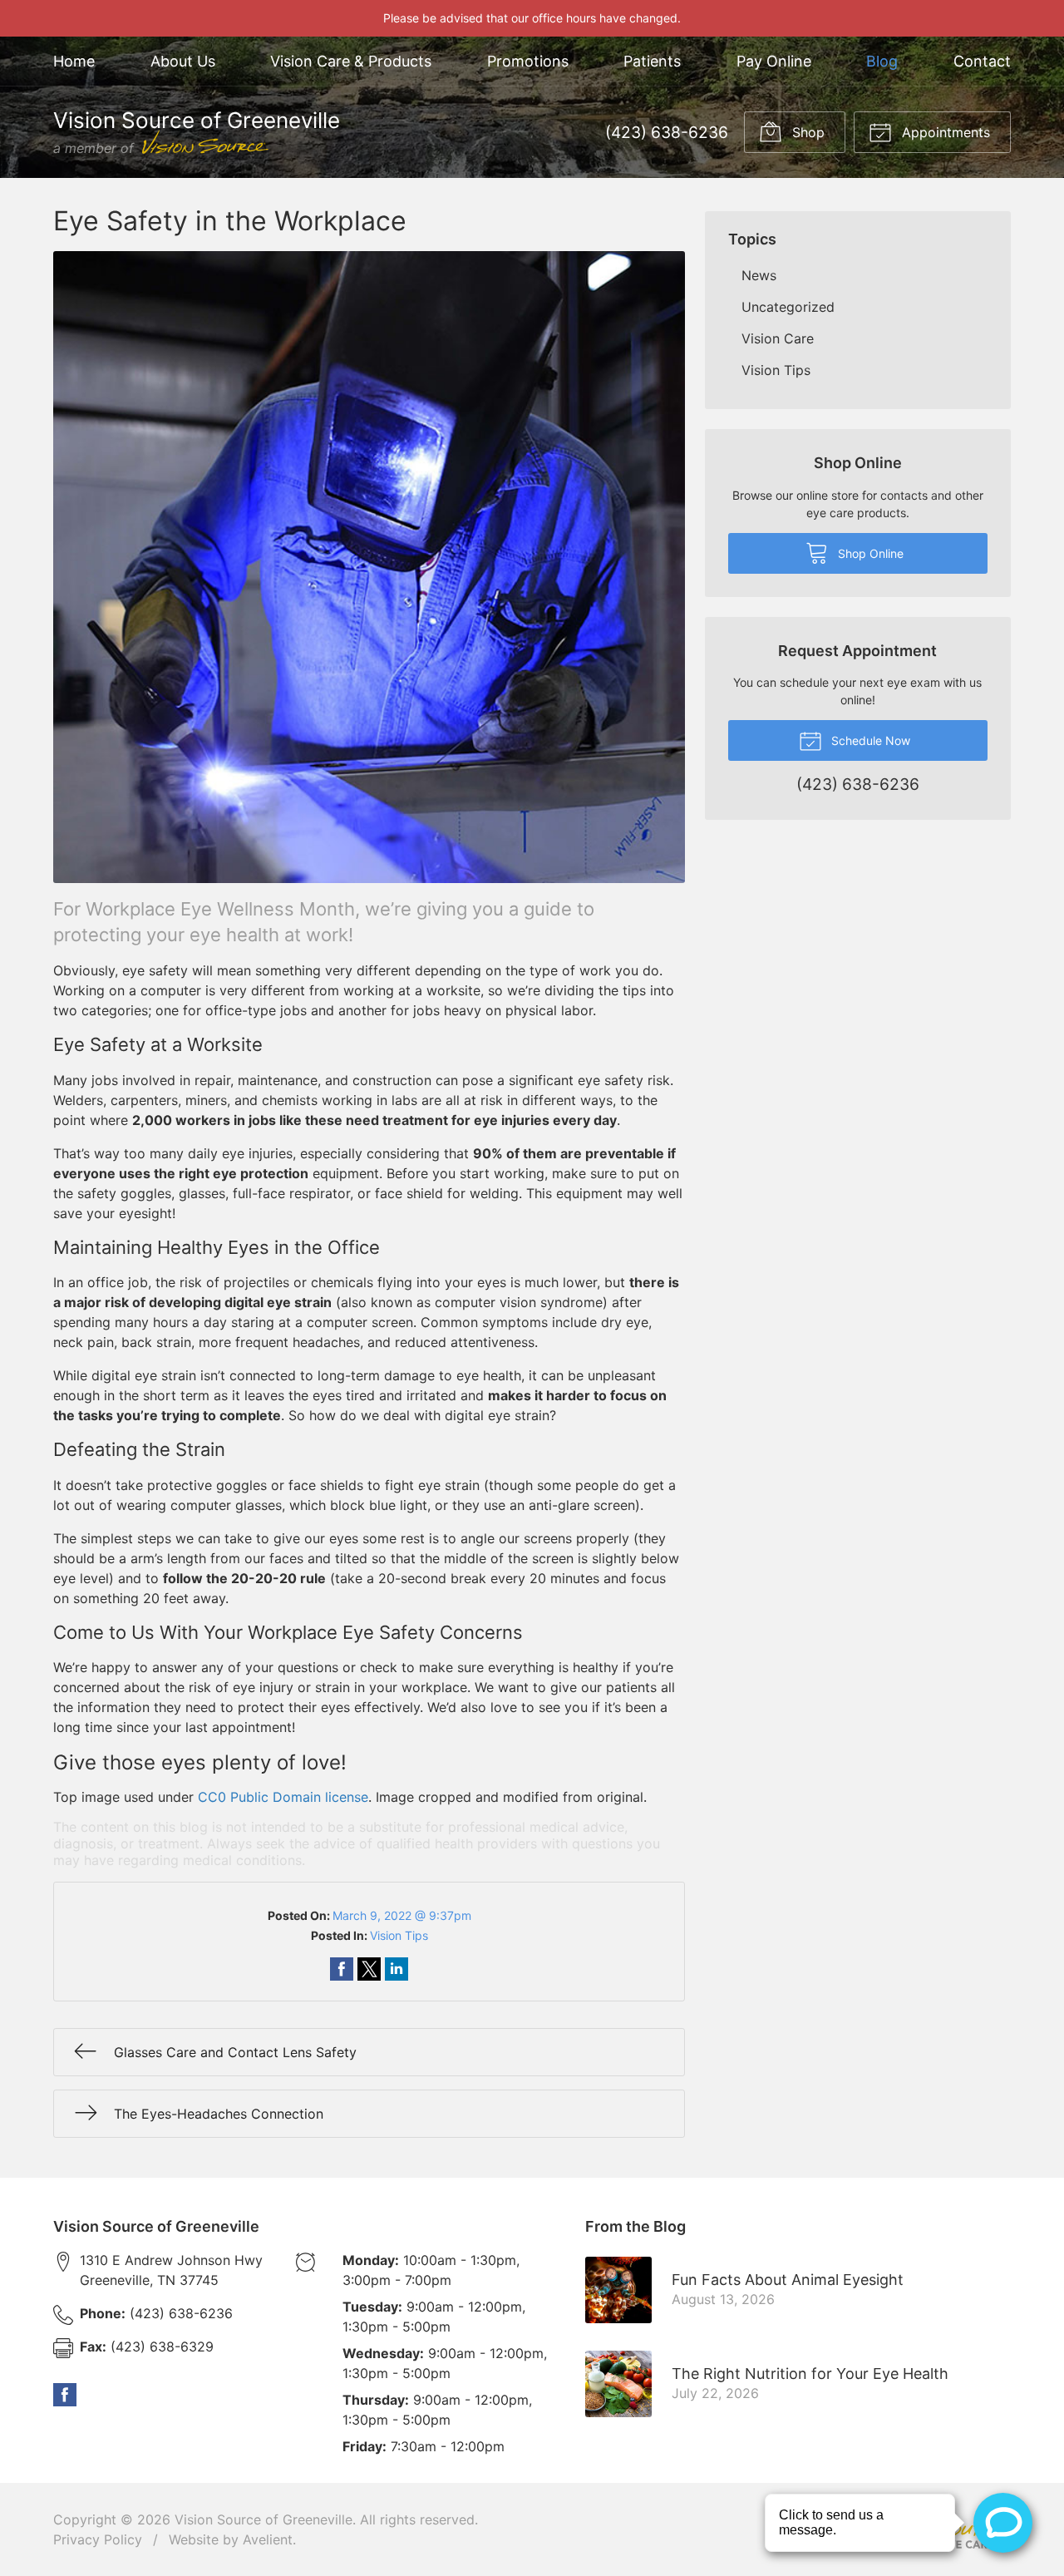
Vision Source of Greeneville (264, 2519)
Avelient (268, 2539)
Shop (806, 132)
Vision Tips (399, 1935)
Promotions (528, 61)
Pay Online (774, 61)
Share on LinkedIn (397, 1969)
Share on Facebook (342, 1969)
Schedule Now (869, 740)
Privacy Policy (98, 2539)
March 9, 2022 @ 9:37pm (402, 1915)
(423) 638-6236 (667, 132)
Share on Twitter (369, 1969)
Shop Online (869, 553)
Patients (652, 61)
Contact (982, 61)
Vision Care (778, 338)
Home (74, 61)
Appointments (944, 132)
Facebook (65, 2395)
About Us (183, 61)
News (759, 275)
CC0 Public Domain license (283, 1797)
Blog (882, 61)
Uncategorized (788, 307)
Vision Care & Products (351, 61)
